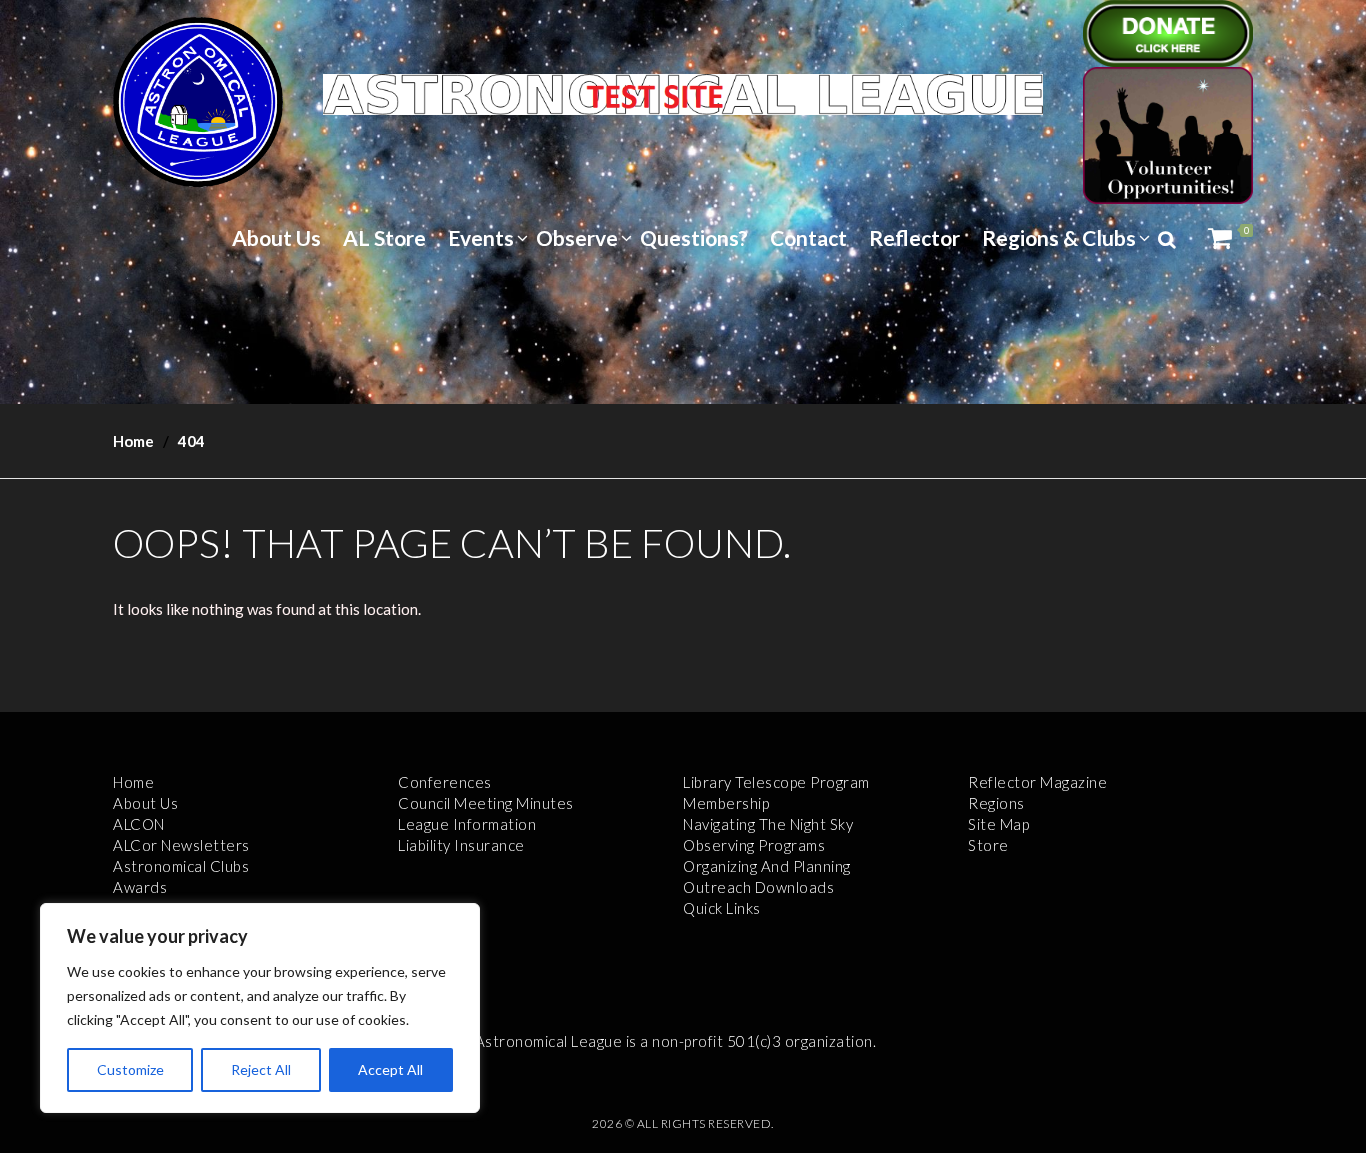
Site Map (998, 824)
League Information (467, 824)
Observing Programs (754, 845)
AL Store (384, 237)
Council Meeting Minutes (486, 803)
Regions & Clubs (1059, 237)
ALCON (139, 824)
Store (988, 845)
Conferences (445, 782)
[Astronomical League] (198, 101)
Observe (577, 237)
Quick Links (722, 908)
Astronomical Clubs (181, 866)
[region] (260, 1008)
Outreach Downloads (758, 887)
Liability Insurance (461, 845)
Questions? (694, 237)
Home (133, 441)
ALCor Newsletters (181, 845)
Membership (726, 803)
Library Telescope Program (776, 782)
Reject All (261, 1069)
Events (481, 237)
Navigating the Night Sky (768, 824)
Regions (996, 803)
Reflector (914, 237)
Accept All (390, 1069)
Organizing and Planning (767, 866)
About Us (276, 237)
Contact (808, 237)
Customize (130, 1069)
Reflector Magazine (1037, 782)
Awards (140, 887)
